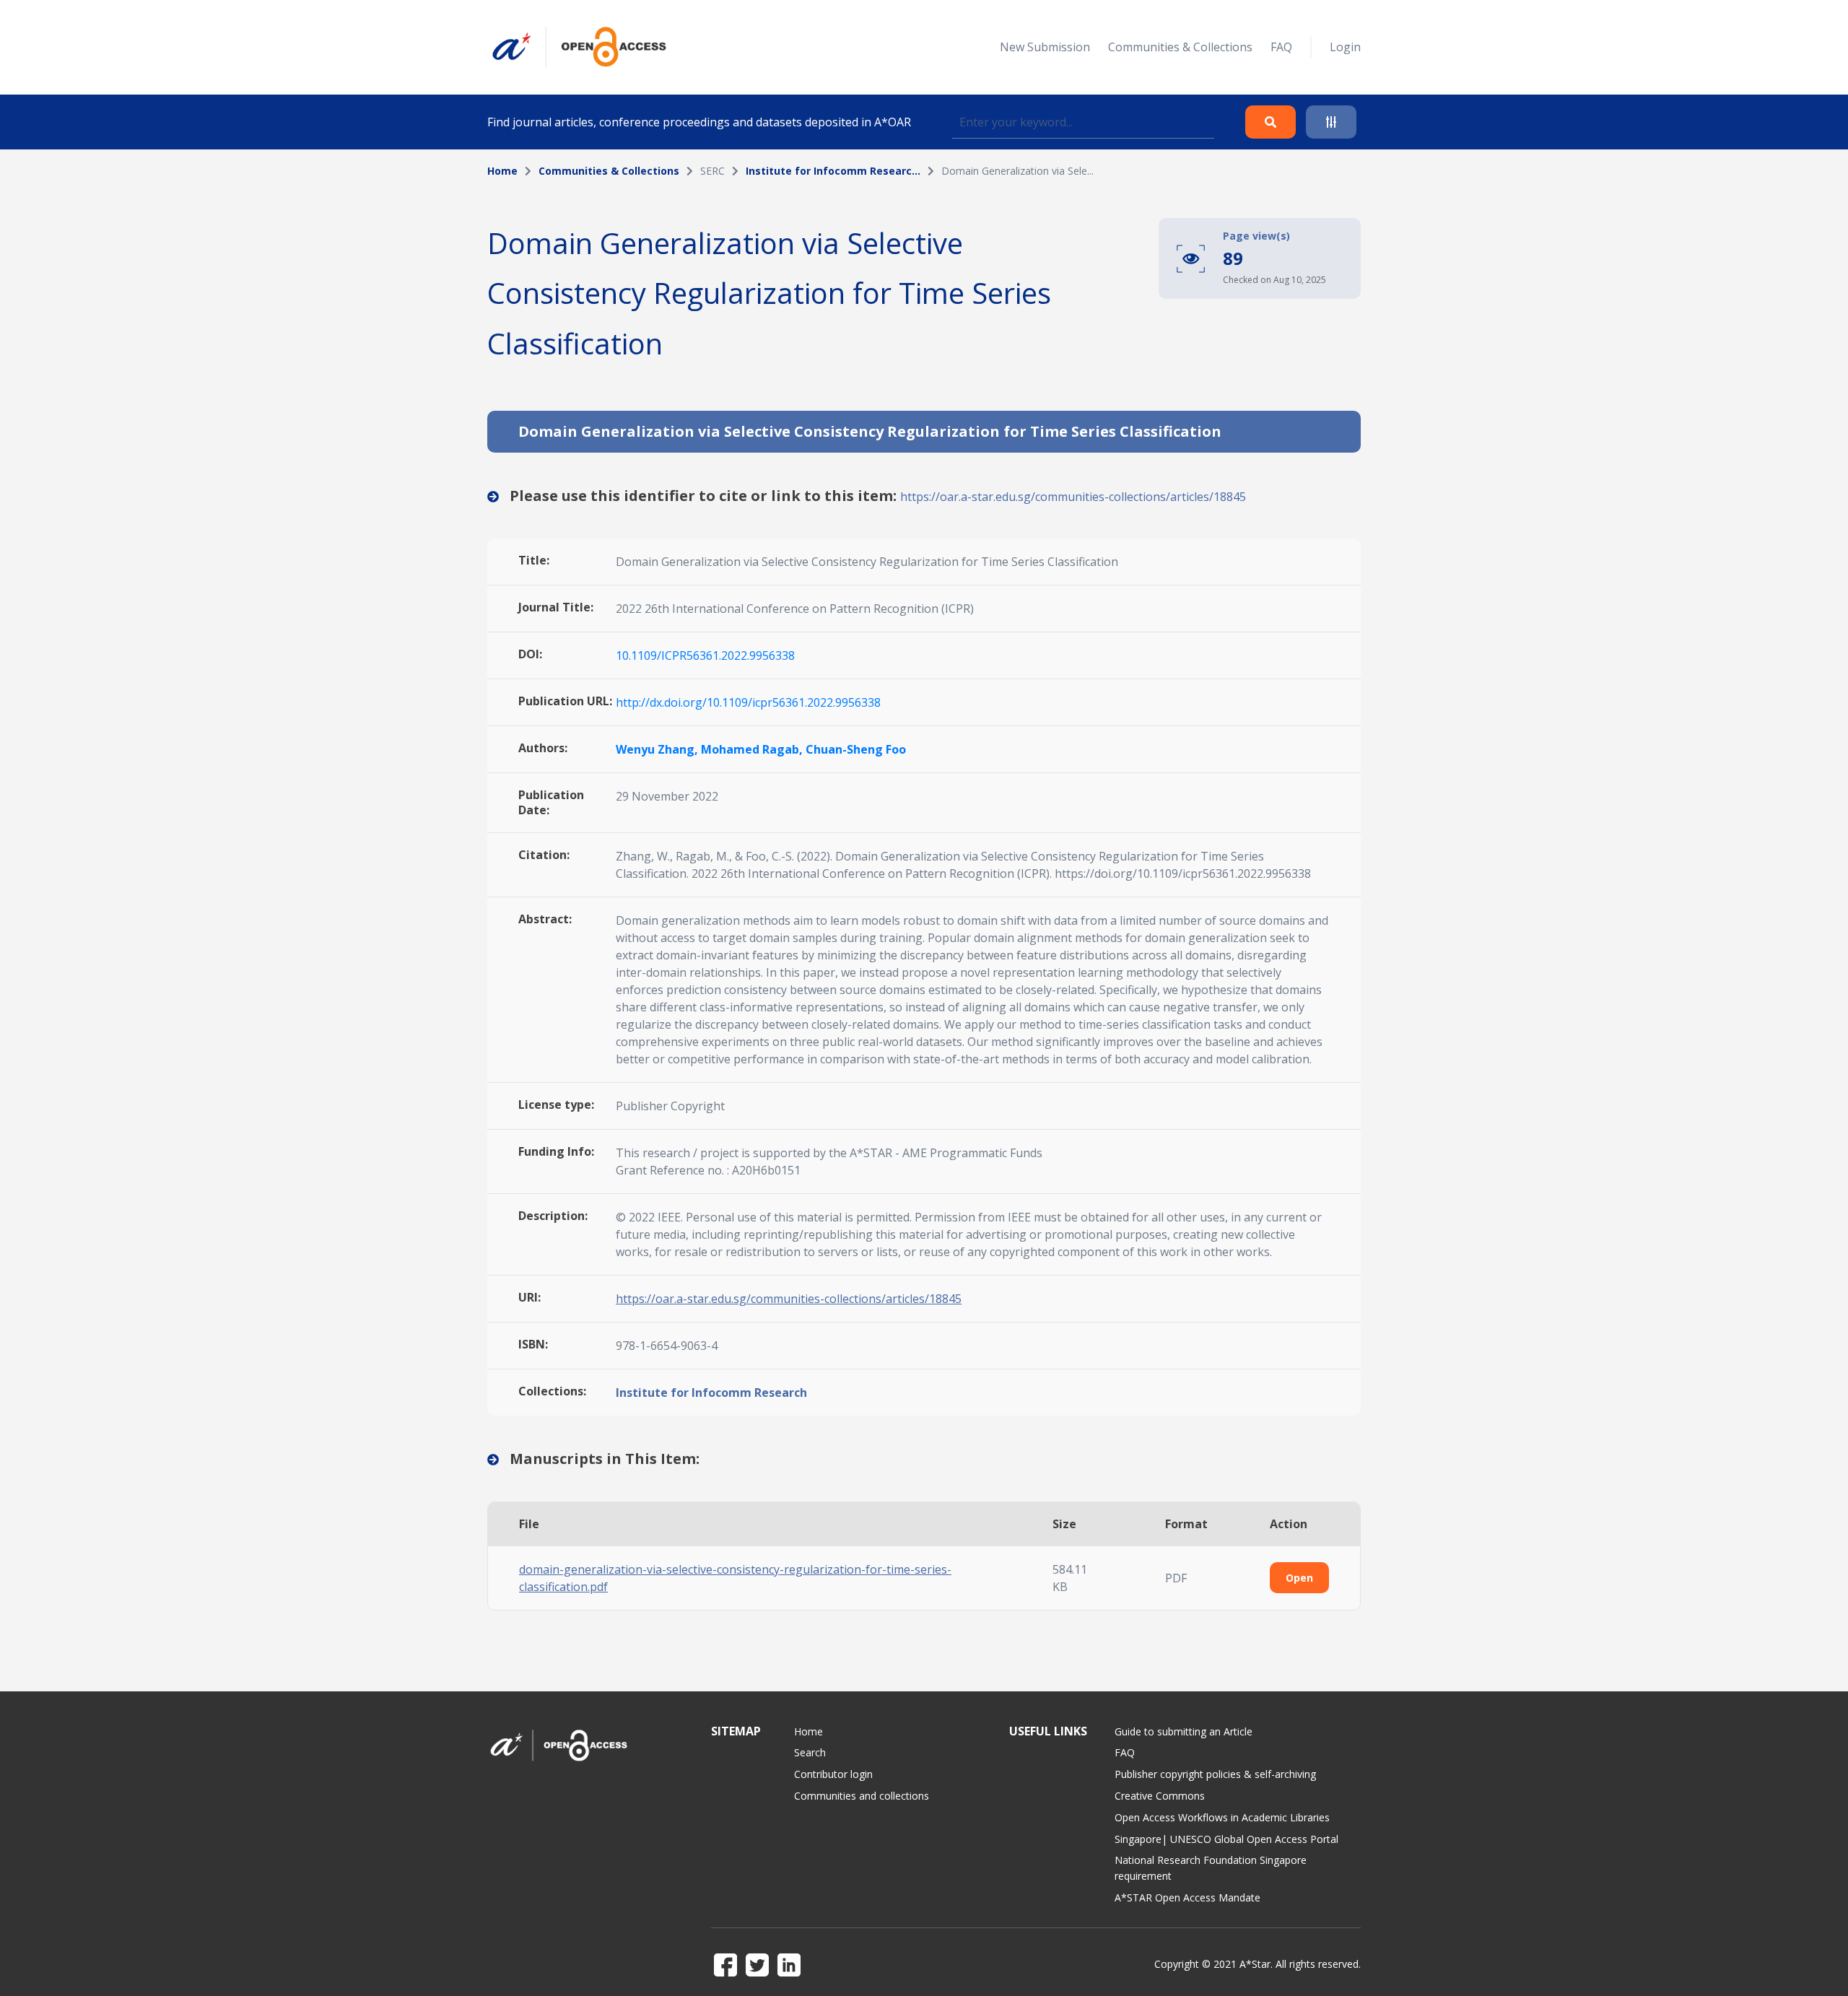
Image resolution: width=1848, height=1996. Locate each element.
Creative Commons (1160, 1796)
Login (1345, 47)
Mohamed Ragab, (753, 749)
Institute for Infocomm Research (711, 1393)
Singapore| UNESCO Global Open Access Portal (1226, 1839)
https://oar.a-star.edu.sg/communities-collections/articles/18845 (1073, 497)
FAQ (1281, 47)
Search (810, 1752)
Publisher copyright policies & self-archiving (1215, 1774)
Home (502, 171)
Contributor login (833, 1774)
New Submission (1045, 47)
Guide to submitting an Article (1184, 1731)
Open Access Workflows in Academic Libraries (1222, 1817)
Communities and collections (862, 1796)
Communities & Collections (1180, 47)
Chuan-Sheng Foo (856, 749)
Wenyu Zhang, (658, 749)
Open (1299, 1578)
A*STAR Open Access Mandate (1187, 1897)
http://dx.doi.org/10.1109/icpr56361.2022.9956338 (748, 702)
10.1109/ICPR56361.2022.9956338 (705, 655)
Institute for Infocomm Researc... (833, 171)
